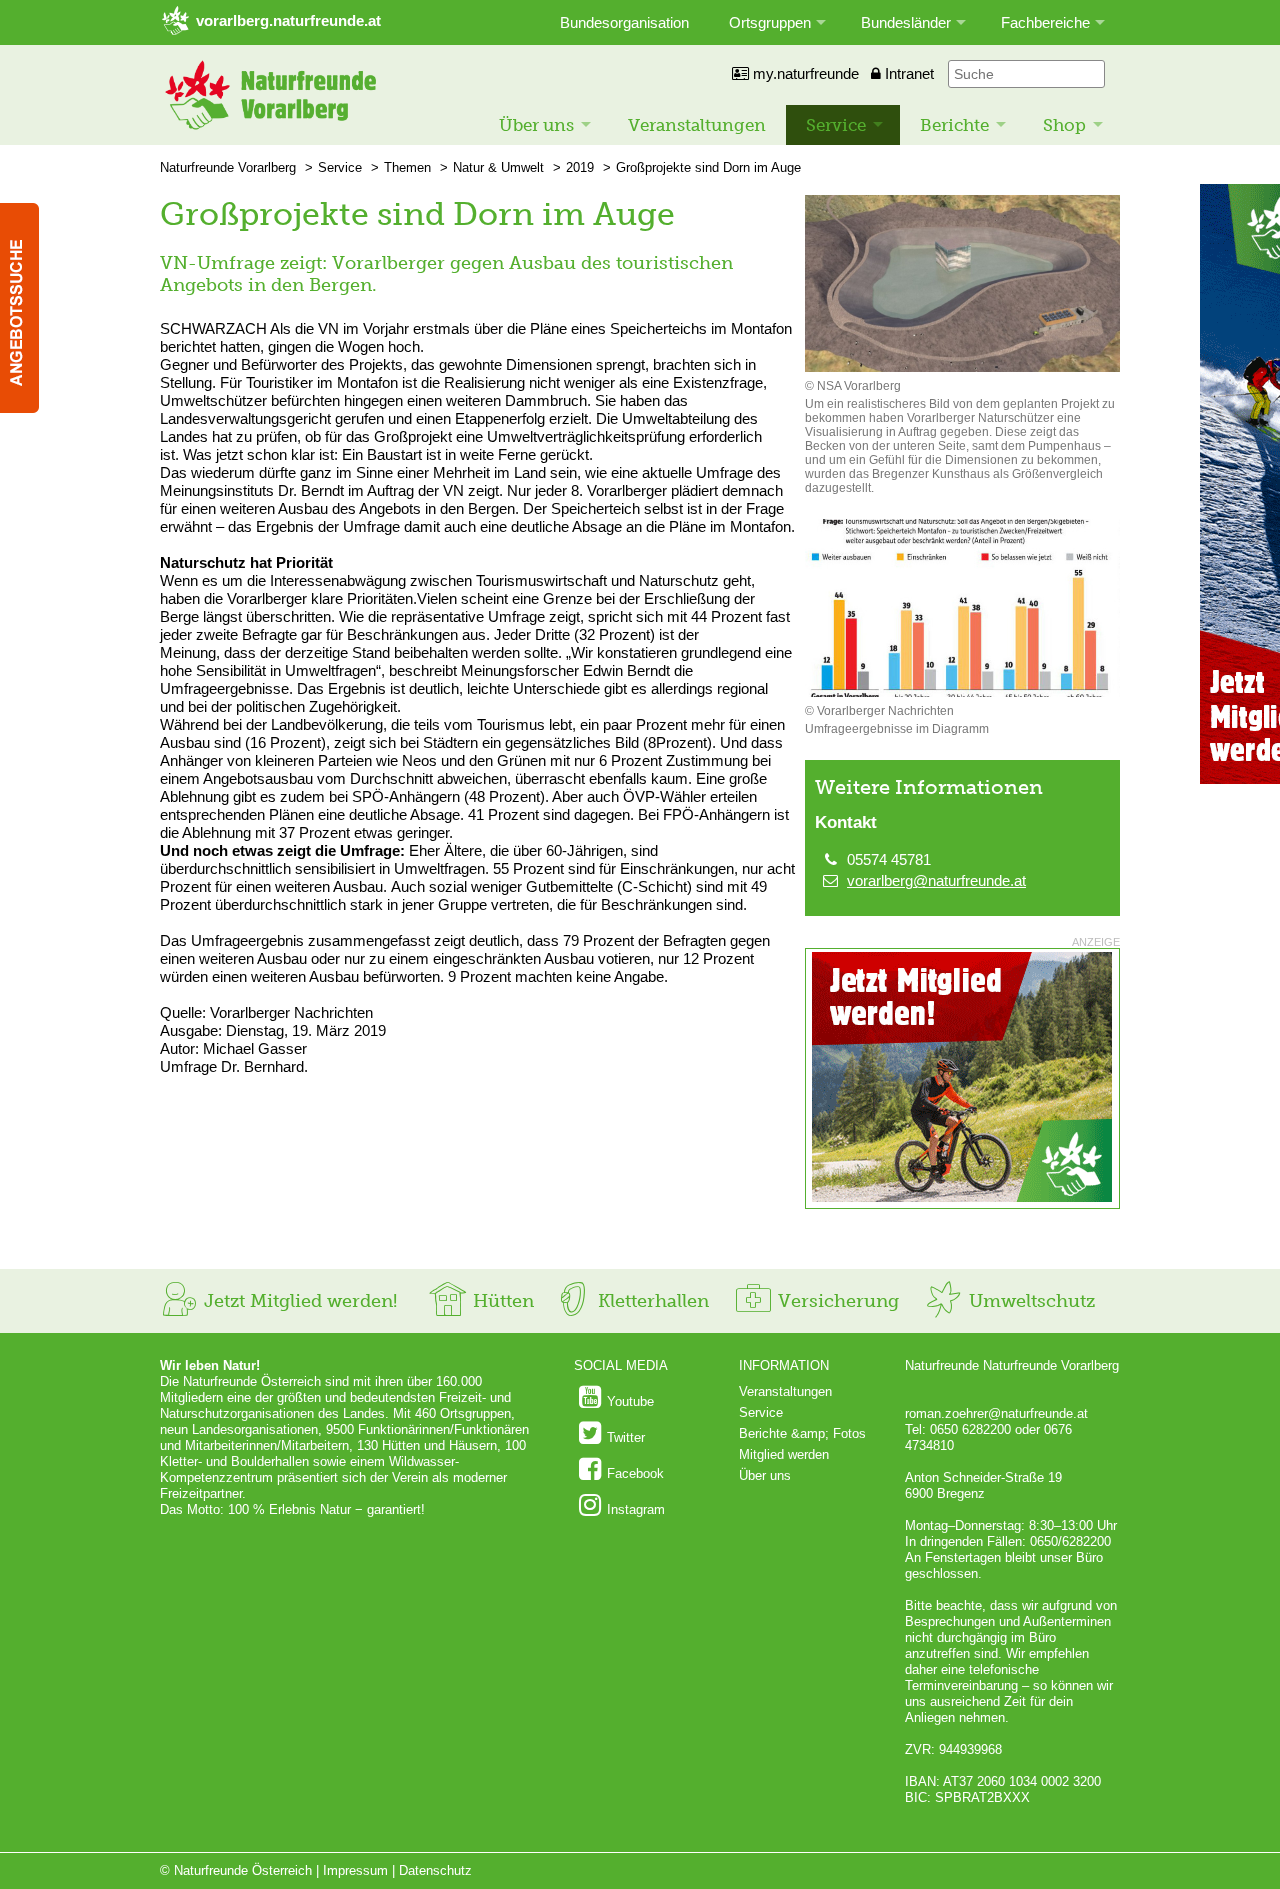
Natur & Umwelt (498, 167)
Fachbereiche (1045, 22)
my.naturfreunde (804, 73)
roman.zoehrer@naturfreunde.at (996, 1413)
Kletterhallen (651, 1301)
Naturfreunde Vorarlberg (228, 167)
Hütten (501, 1301)
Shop (1064, 125)
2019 (580, 167)
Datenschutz (435, 1870)
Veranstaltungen (697, 125)
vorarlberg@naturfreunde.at (936, 880)
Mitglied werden (784, 1454)
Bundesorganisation (624, 22)
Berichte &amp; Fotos (802, 1433)
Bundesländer (906, 22)
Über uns (536, 125)
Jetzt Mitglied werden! (298, 1301)
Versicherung (836, 1301)
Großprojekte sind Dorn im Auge (708, 167)
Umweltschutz (1029, 1301)
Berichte (954, 125)
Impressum (355, 1870)
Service (836, 125)
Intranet (907, 73)
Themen (407, 167)
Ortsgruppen (770, 22)
